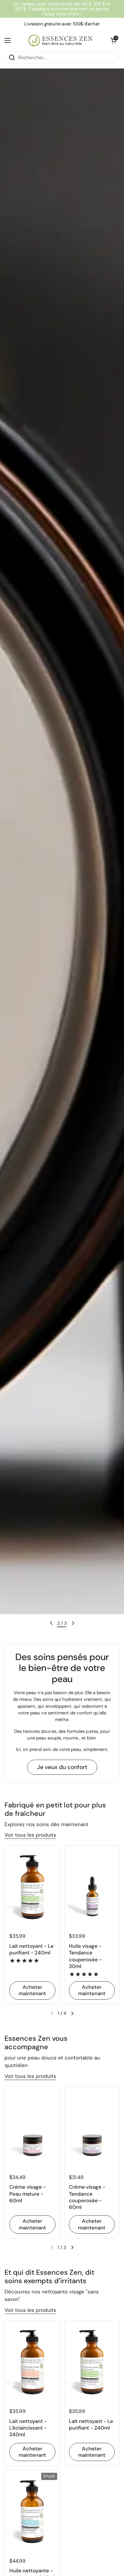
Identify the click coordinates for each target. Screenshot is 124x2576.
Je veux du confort (62, 1767)
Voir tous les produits (30, 1835)
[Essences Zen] (60, 40)
